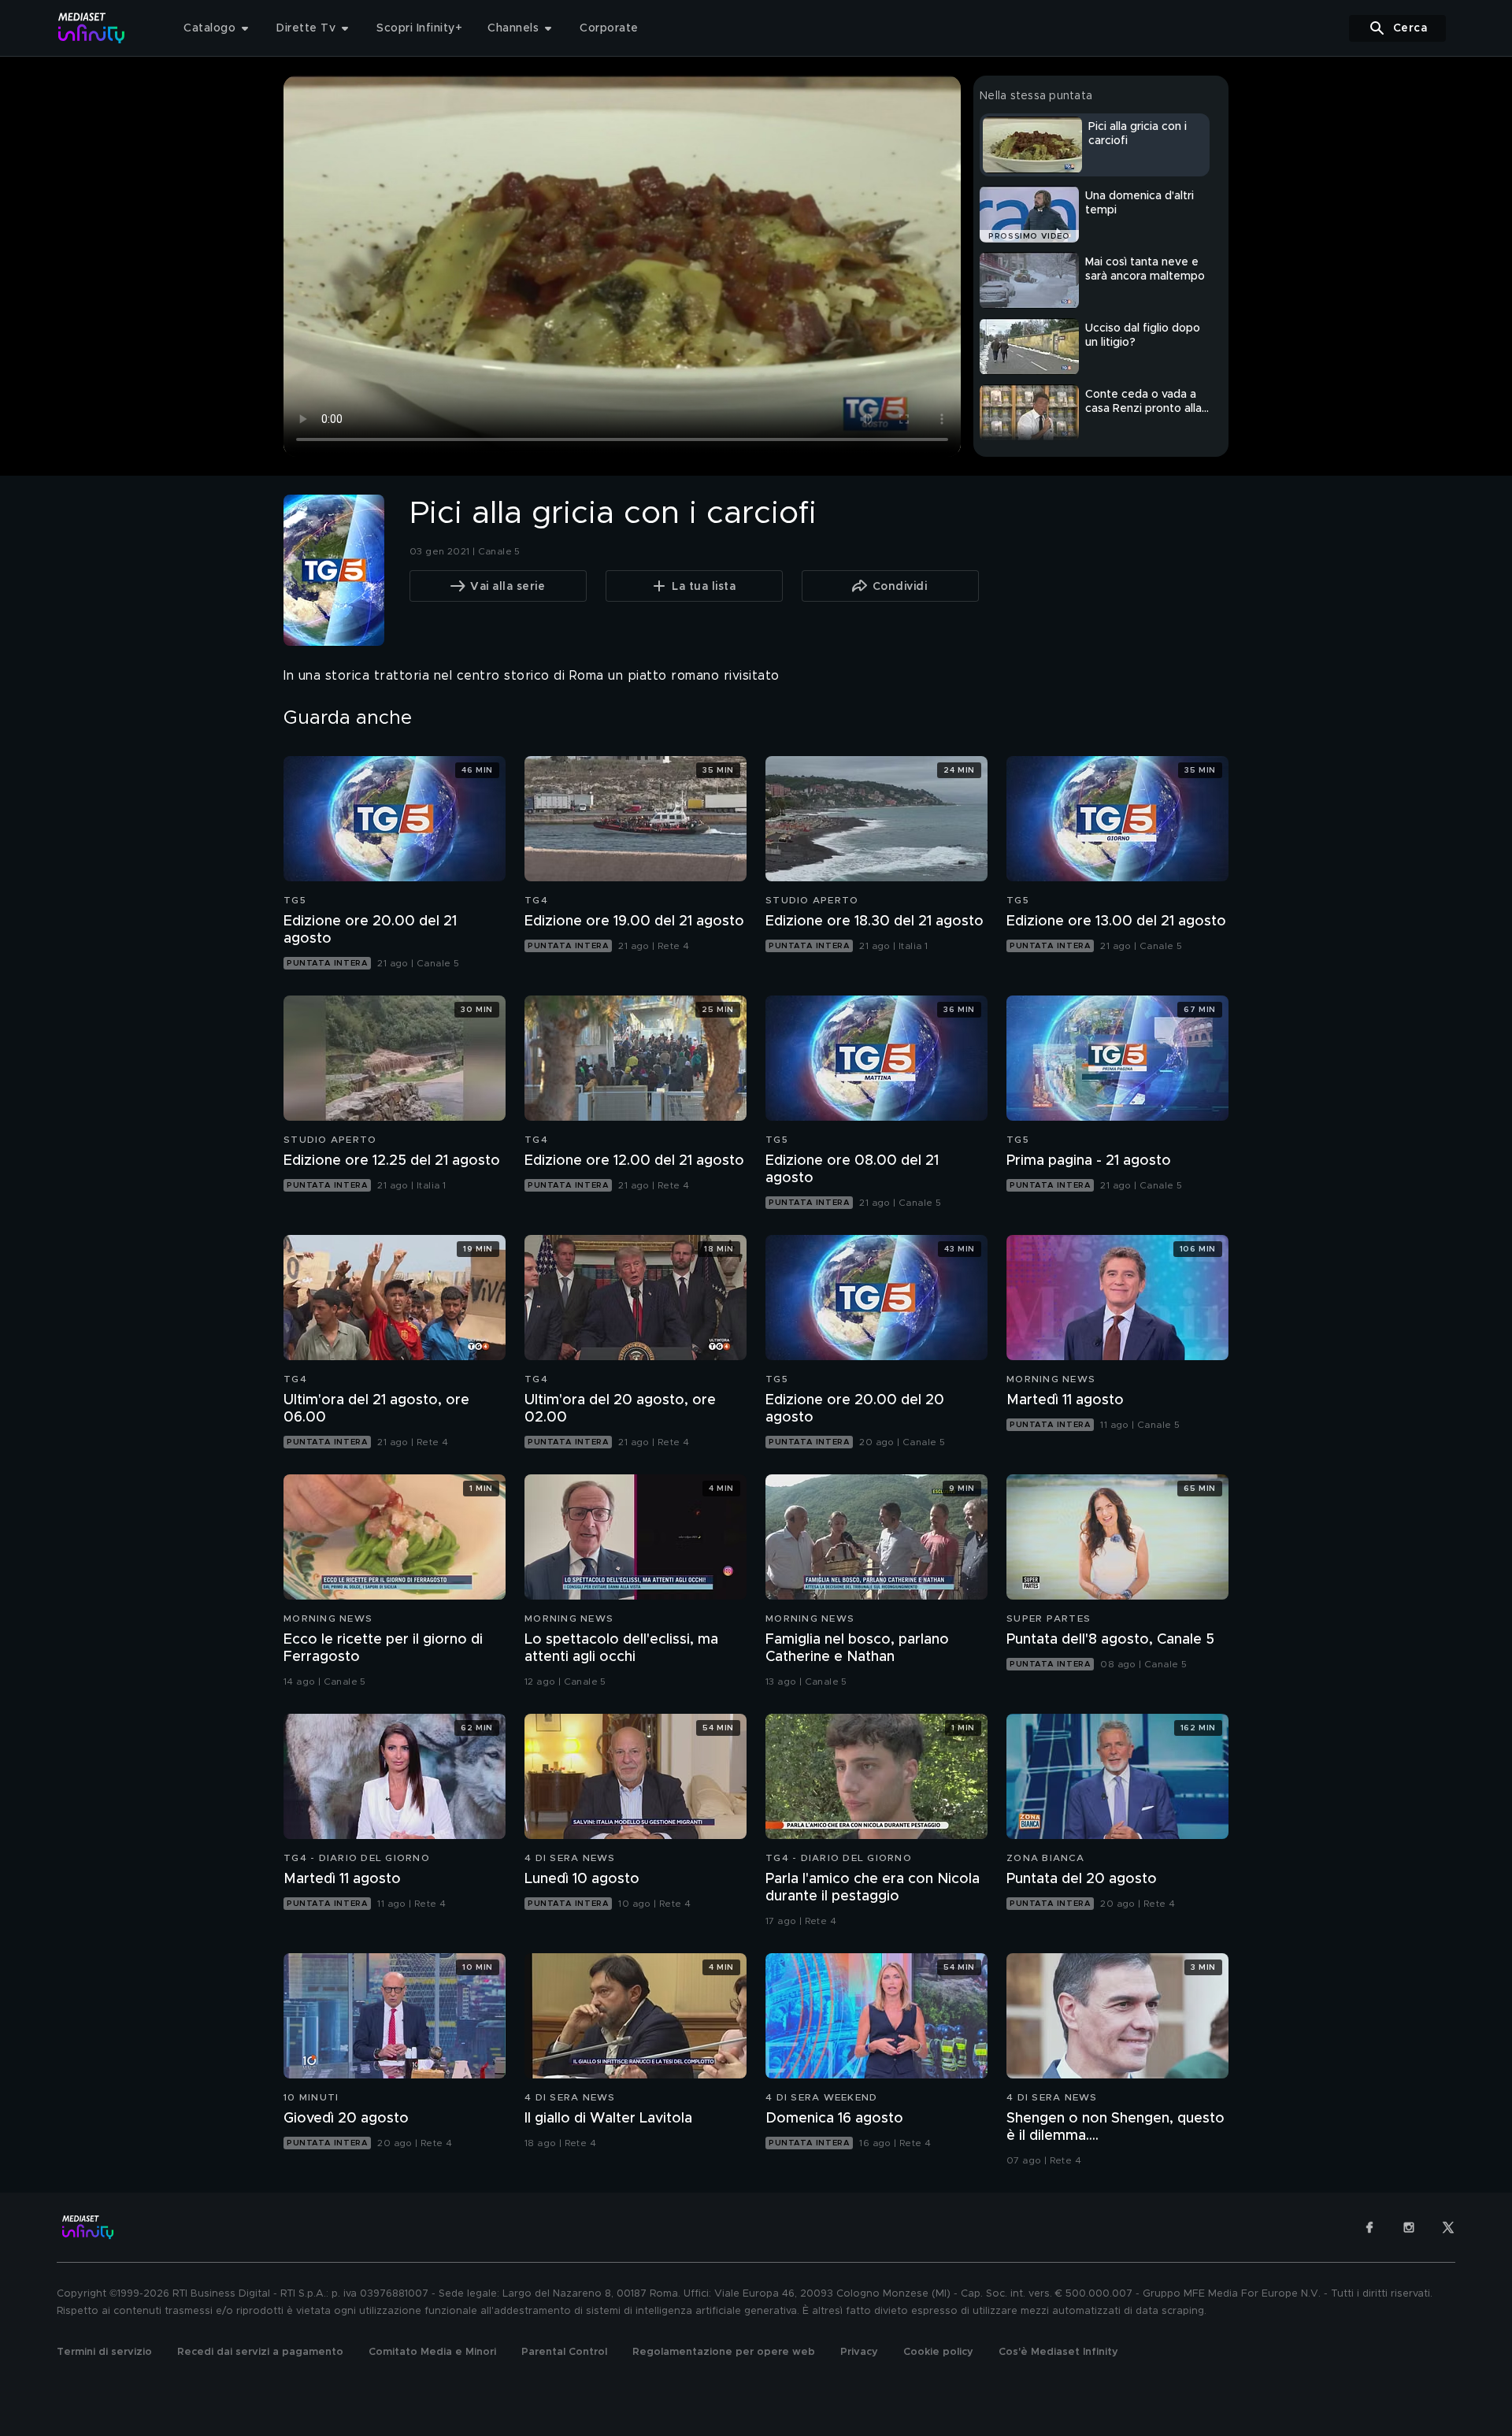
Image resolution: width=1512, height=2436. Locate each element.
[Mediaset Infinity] (92, 28)
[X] (1448, 2227)
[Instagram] (1409, 2227)
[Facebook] (1369, 2227)
